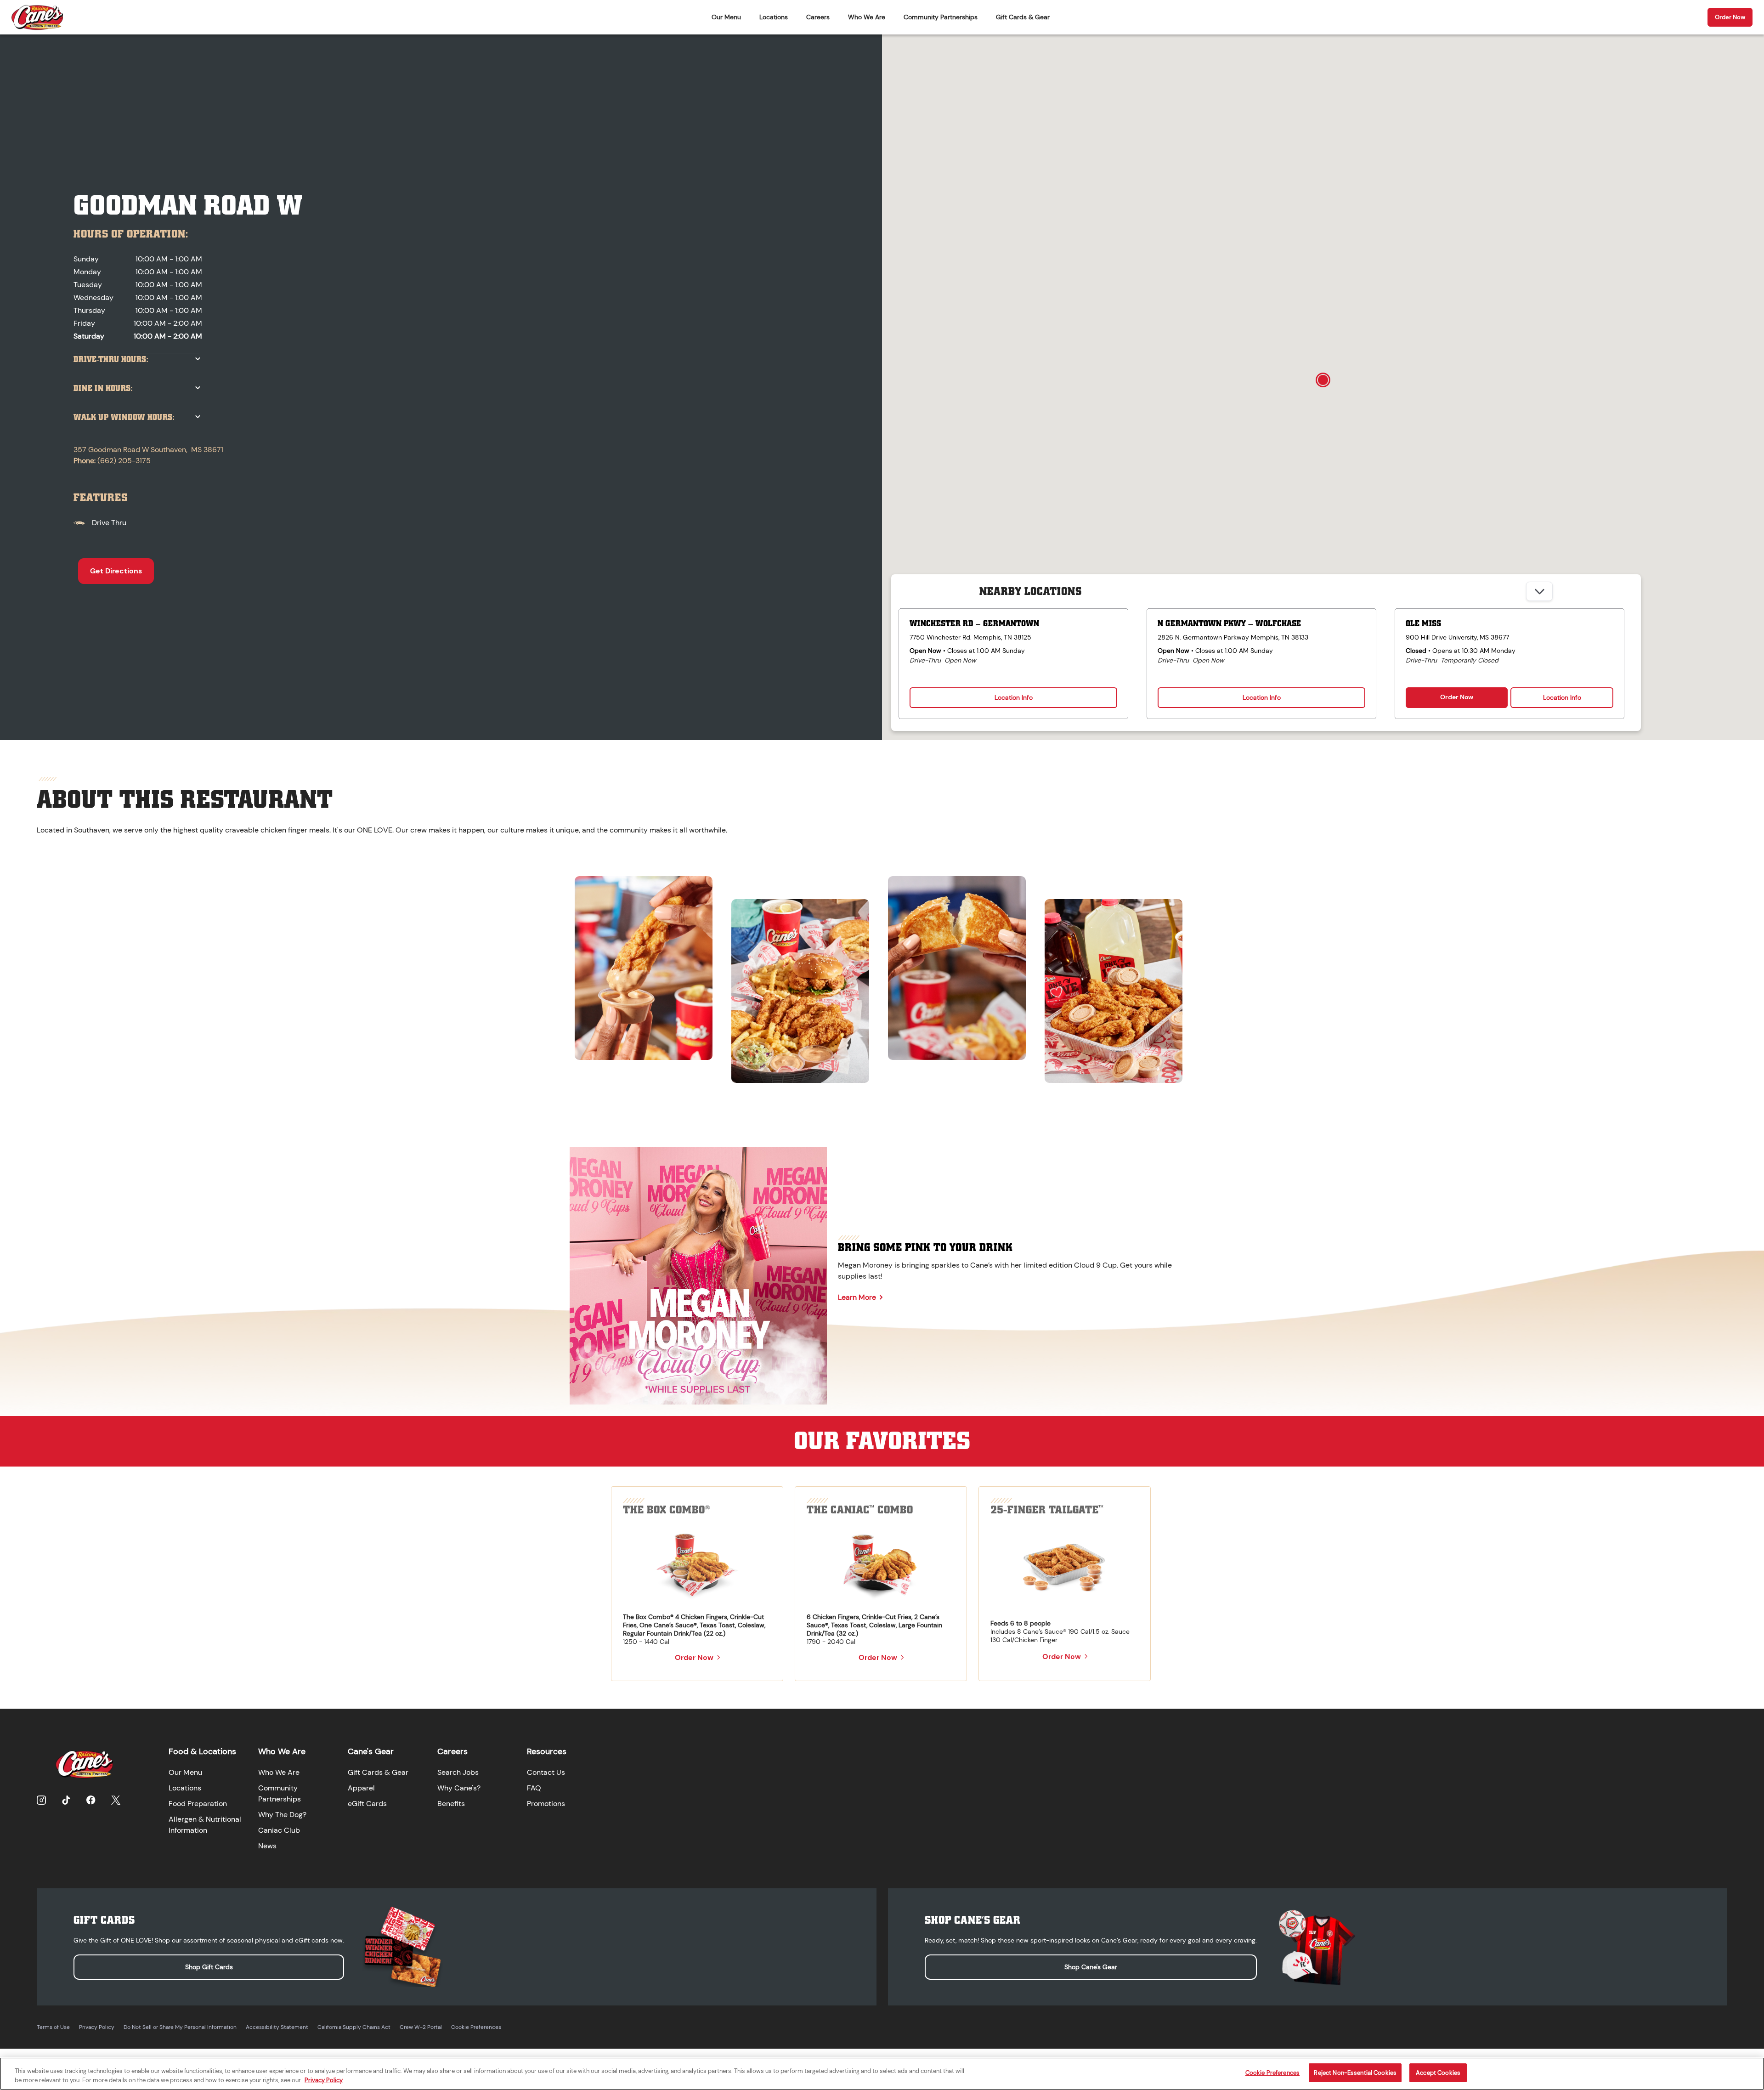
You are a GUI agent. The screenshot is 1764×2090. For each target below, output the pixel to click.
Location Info (1014, 697)
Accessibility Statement (277, 2027)
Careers (818, 17)
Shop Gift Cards (209, 1967)
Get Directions (116, 571)
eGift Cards (367, 1804)
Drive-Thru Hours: (111, 360)
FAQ (534, 1788)
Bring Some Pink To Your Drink (925, 1247)
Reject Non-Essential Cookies (1355, 2073)
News (267, 1846)
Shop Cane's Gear (1091, 1967)
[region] (882, 975)
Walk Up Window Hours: (124, 417)
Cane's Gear (371, 1751)
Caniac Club (279, 1830)
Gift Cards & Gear (1023, 17)
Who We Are (867, 17)
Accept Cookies (1438, 2073)
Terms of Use (53, 2027)
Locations (774, 17)
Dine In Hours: (103, 388)
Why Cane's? (459, 1788)
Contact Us (546, 1772)
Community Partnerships (941, 17)
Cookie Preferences (476, 2027)
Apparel (361, 1788)
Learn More (857, 1297)
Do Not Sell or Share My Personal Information (180, 2027)
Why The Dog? (282, 1815)
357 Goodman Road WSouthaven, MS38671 (148, 450)
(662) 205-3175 (124, 461)
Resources (547, 1751)
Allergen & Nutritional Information (205, 1825)
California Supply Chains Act (354, 2027)
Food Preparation (198, 1804)
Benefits (451, 1804)
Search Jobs (458, 1772)
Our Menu (726, 17)
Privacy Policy (97, 2027)
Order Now (1730, 17)
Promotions (546, 1804)
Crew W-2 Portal (421, 2027)
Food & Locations (202, 1751)
